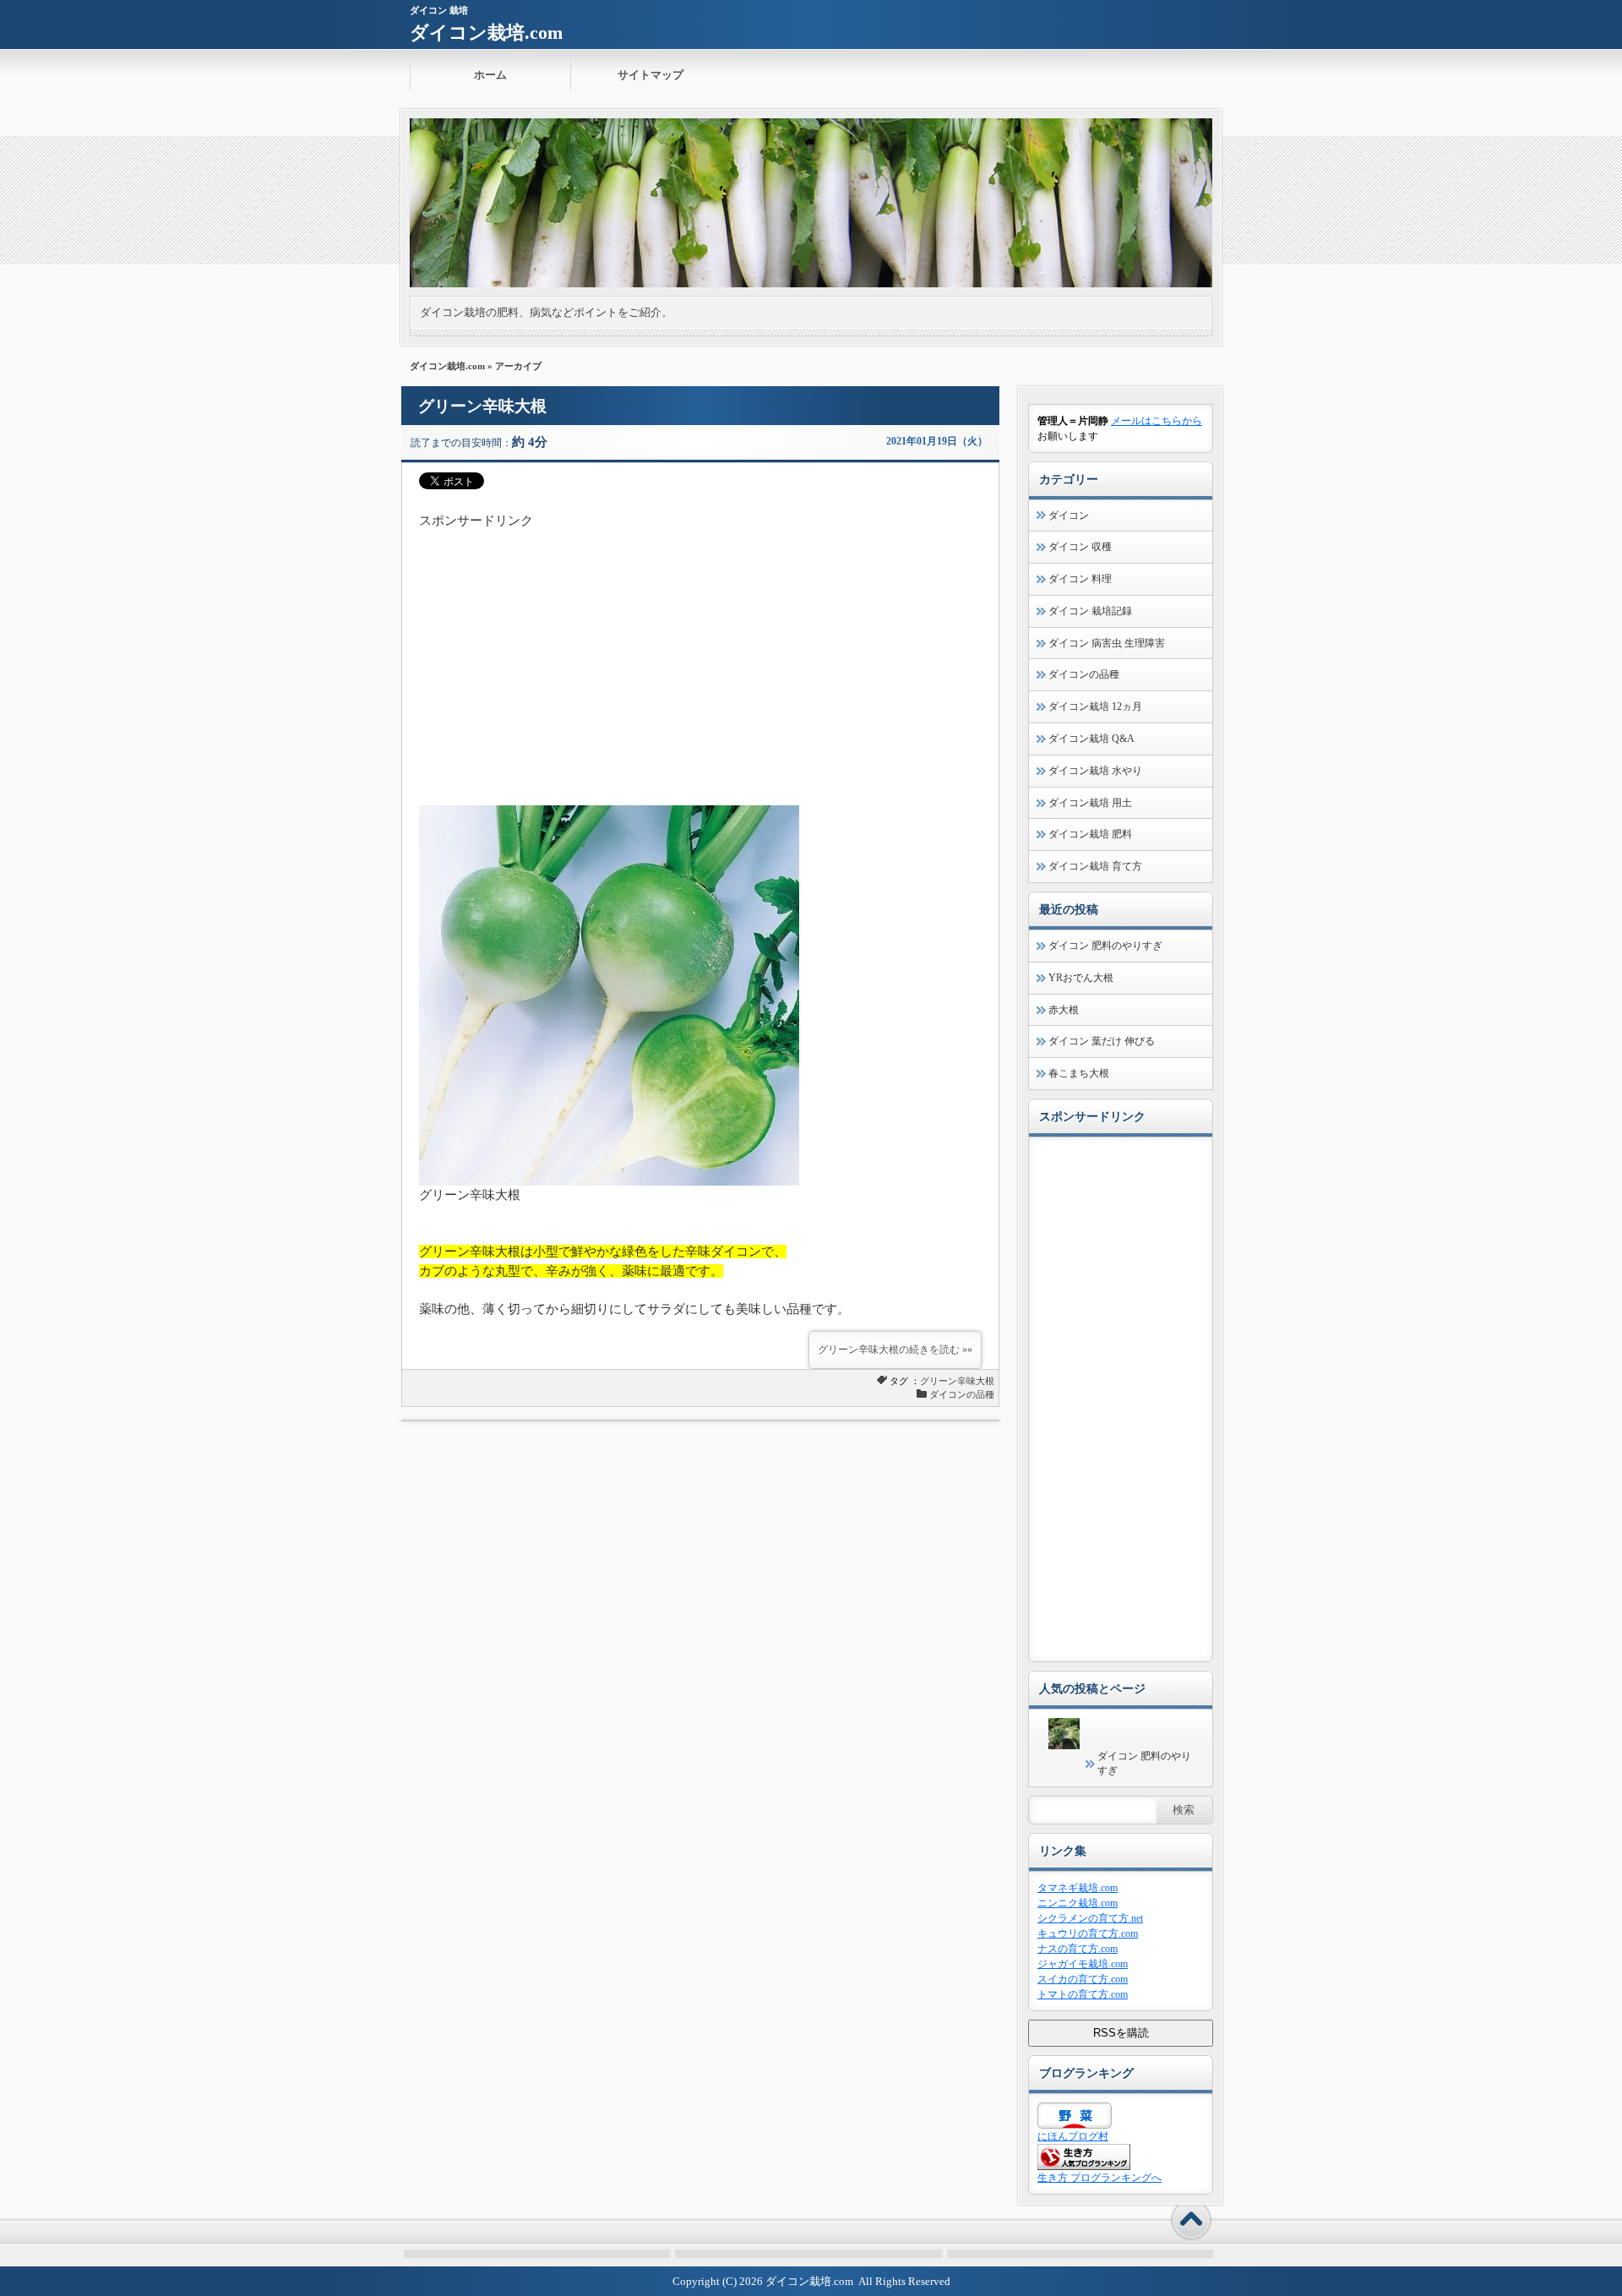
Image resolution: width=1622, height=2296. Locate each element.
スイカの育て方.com (1083, 1979)
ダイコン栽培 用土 (1090, 803)
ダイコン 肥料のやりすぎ (1105, 946)
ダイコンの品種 (962, 1394)
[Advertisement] (700, 649)
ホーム (490, 75)
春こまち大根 (1079, 1073)
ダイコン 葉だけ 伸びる (1102, 1041)
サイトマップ (650, 75)
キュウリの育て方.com (1088, 1933)
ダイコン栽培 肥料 (1090, 834)
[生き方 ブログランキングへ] (1084, 2167)
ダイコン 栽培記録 (1090, 611)
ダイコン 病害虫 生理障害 (1107, 643)
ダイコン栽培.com (486, 33)
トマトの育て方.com (1083, 1994)
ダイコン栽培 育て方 (1095, 866)
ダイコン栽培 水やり (1095, 771)
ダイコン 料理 (1080, 579)
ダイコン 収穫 (1080, 547)
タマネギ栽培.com (1078, 1888)
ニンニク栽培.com (1078, 1903)
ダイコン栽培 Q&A (1091, 739)
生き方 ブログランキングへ (1099, 2178)
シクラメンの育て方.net (1090, 1918)
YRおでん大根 (1081, 978)
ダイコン (1069, 515)
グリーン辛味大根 (482, 406)
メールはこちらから (1157, 421)
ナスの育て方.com (1078, 1949)
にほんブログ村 (1073, 2136)
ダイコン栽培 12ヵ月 (1095, 706)
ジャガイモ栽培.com (1083, 1964)
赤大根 (1064, 1010)
